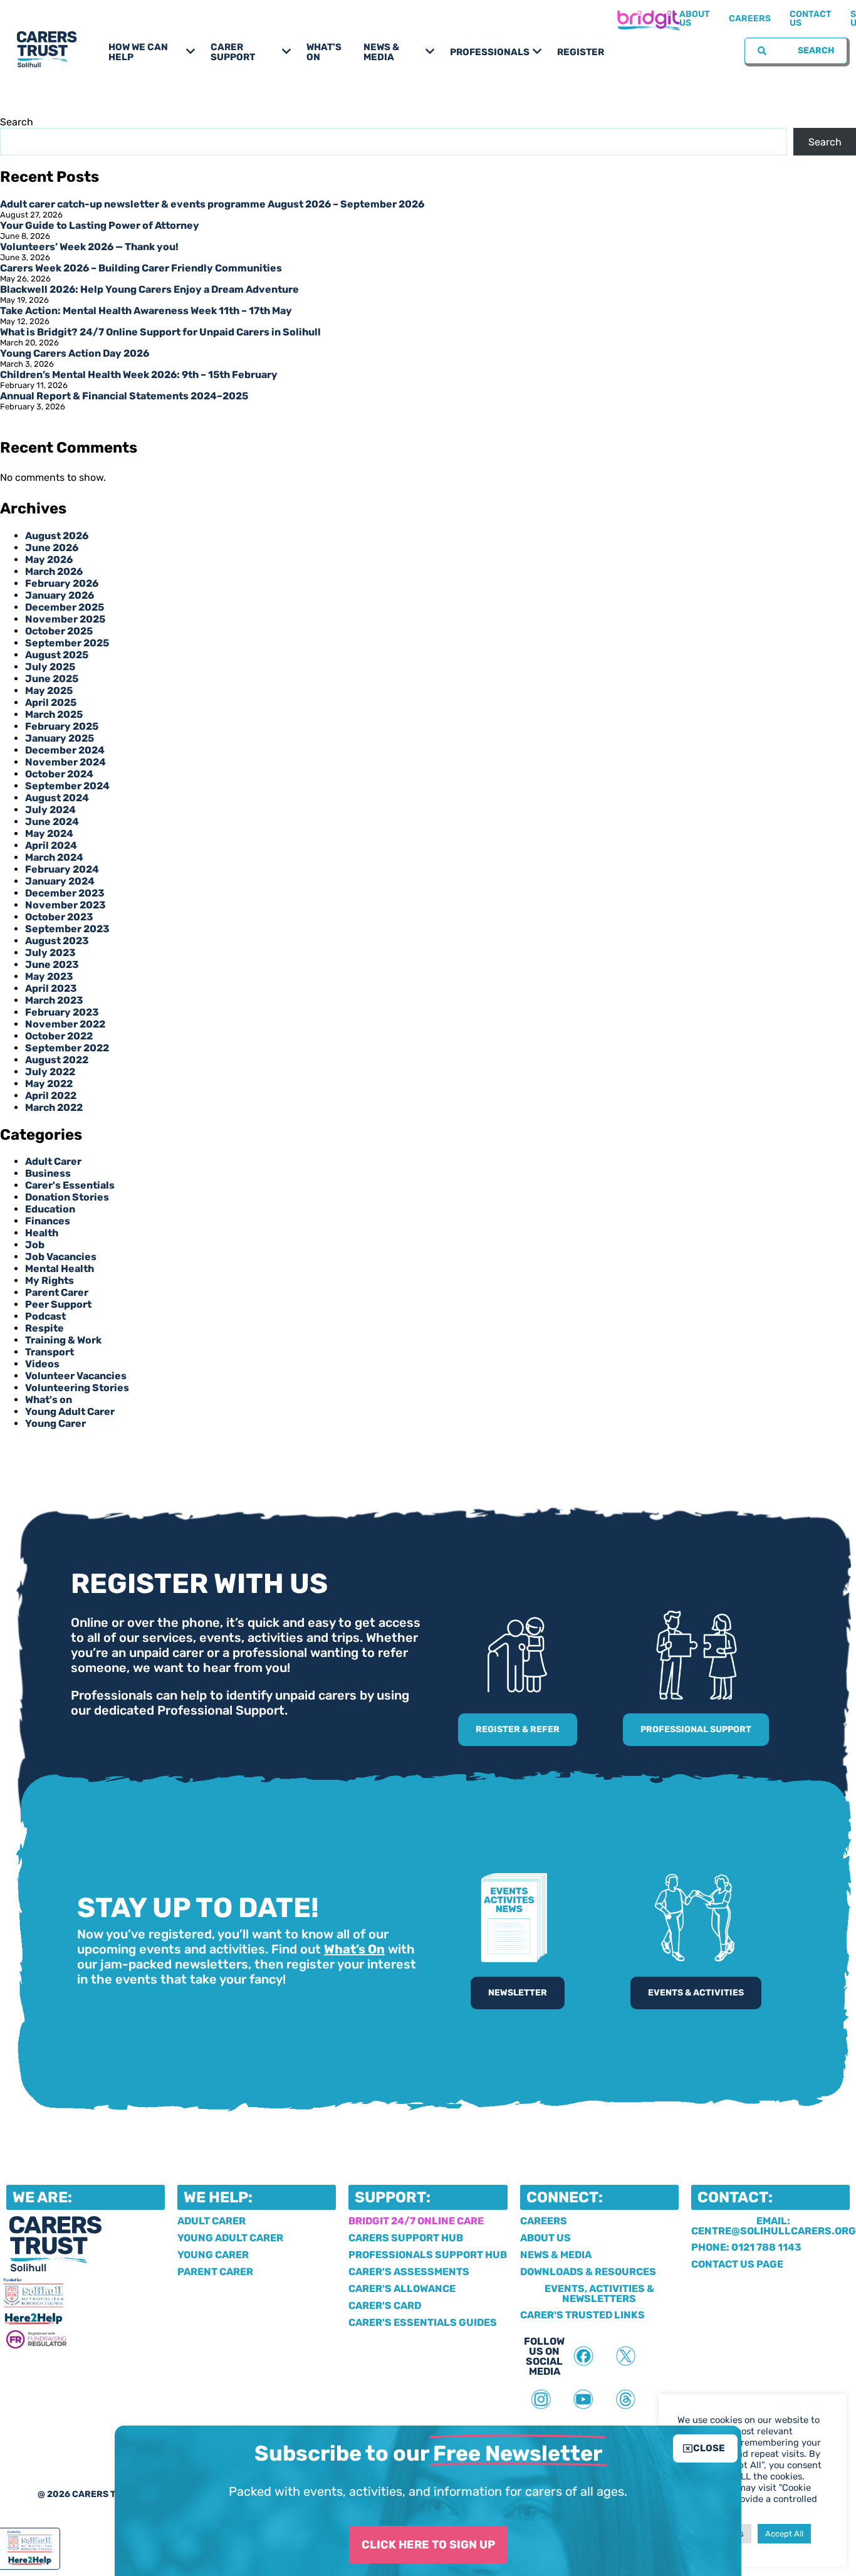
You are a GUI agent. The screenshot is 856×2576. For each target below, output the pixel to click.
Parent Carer (57, 1292)
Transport (50, 1352)
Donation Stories (67, 1197)
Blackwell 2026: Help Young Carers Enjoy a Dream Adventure (149, 289)
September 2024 (67, 786)
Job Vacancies (61, 1257)
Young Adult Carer (70, 1412)
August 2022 (57, 1060)
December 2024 (65, 750)
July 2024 (50, 810)
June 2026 (52, 548)
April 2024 (51, 845)
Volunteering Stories (77, 1388)
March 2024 (54, 857)
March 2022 (54, 1107)
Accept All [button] (784, 2534)
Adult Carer (53, 1161)
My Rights (50, 1280)
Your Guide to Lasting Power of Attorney (100, 225)
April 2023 (51, 988)
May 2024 (49, 833)
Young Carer (55, 1423)
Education (50, 1209)
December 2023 (65, 893)
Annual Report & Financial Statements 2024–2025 (124, 396)
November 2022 (65, 1024)
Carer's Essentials (70, 1185)
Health (42, 1233)
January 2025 (60, 738)
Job (35, 1245)
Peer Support (58, 1304)
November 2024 (65, 762)
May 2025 (49, 691)
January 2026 (60, 595)
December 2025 (65, 607)
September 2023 (67, 929)
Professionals (490, 52)
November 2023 (65, 905)
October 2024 (59, 774)
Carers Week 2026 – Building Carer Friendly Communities (141, 268)
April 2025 (51, 702)
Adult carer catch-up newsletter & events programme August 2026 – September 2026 (212, 204)
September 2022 (67, 1048)
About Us (695, 18)
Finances (48, 1221)
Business (48, 1173)
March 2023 (54, 1000)
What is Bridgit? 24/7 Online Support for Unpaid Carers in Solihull (160, 332)
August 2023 (57, 941)
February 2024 (62, 869)
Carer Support (233, 52)
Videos (42, 1364)
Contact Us (811, 18)
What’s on (324, 52)
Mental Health (60, 1269)
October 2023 (59, 917)
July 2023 (50, 953)
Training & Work (63, 1340)
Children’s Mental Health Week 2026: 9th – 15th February (139, 375)
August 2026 (57, 536)
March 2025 (54, 714)
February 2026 (62, 583)
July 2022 (50, 1072)
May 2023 (49, 976)
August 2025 (57, 655)
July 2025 (50, 667)
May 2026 (49, 560)
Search (17, 122)
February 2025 (62, 726)
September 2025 (67, 643)
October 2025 (59, 631)
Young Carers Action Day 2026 (75, 353)
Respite (44, 1328)
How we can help (138, 52)
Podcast (45, 1316)
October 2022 (59, 1036)
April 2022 (51, 1096)
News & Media (381, 52)
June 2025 (52, 679)
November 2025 (65, 619)
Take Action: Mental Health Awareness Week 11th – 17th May (146, 311)
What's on (49, 1400)
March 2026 (54, 571)
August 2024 (57, 798)
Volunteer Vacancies (76, 1376)
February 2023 (62, 1012)
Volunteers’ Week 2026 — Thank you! (89, 247)
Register (581, 52)
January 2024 (60, 881)
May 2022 (49, 1084)
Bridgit (648, 19)
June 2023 (52, 965)
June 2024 (52, 822)
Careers (750, 18)
